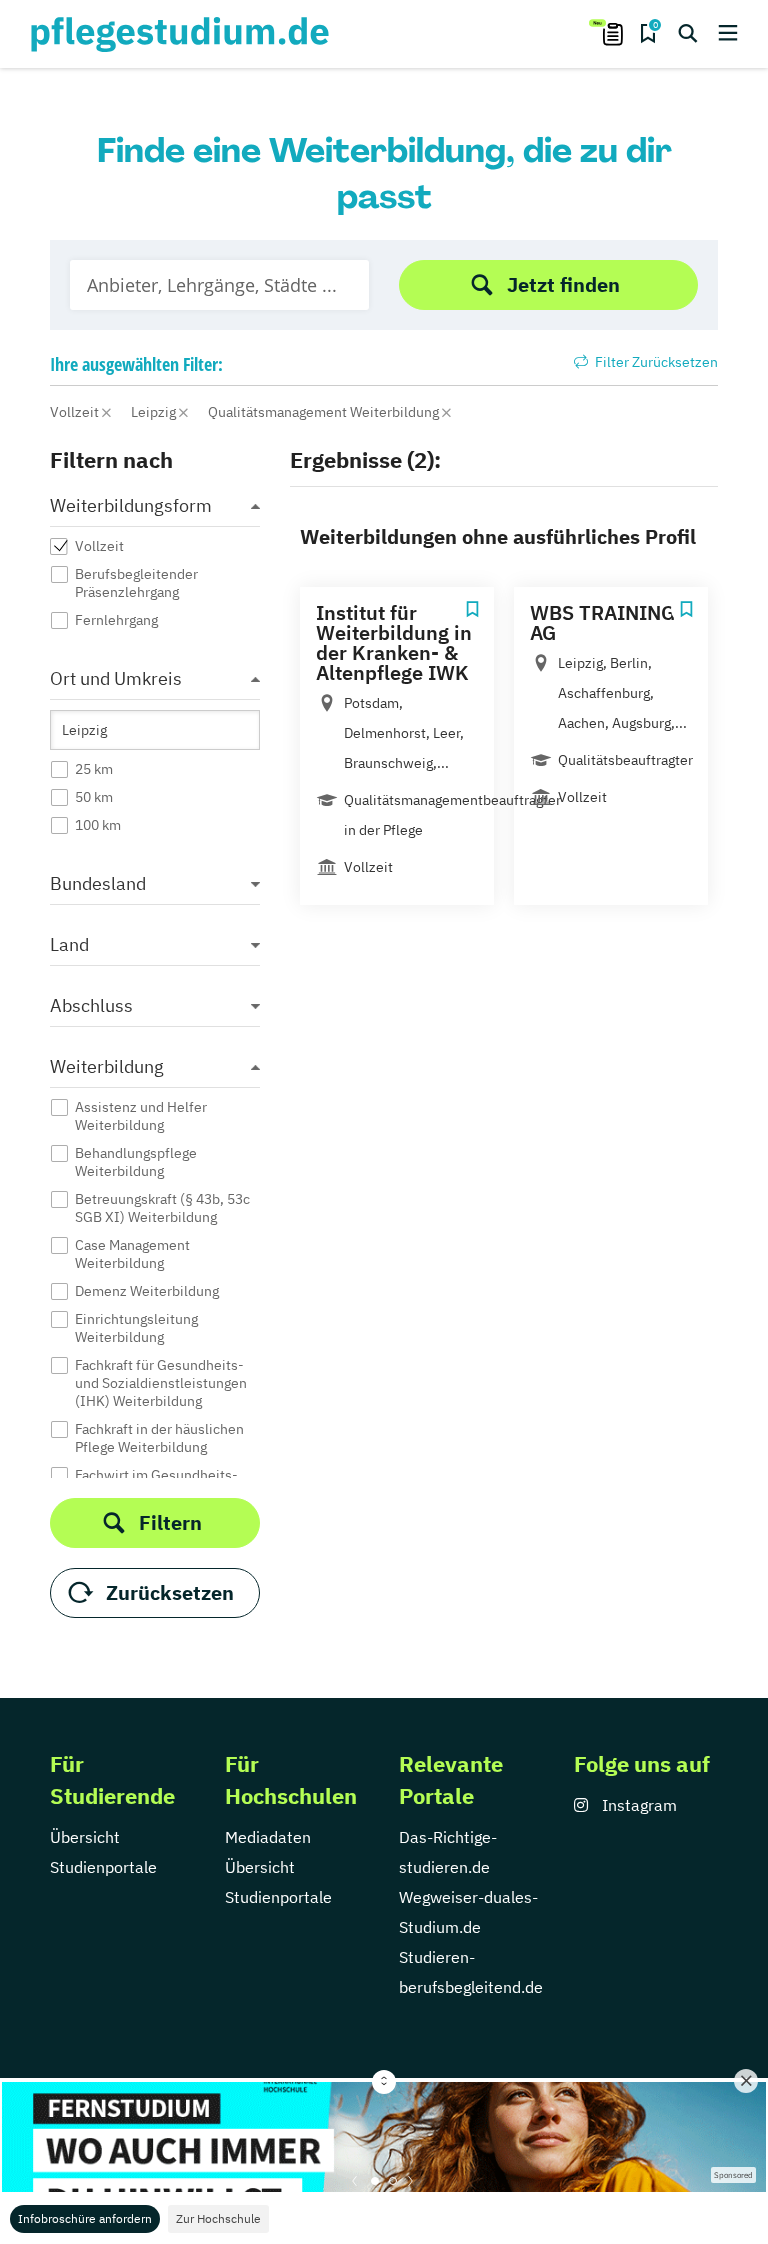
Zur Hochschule (218, 2218)
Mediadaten (268, 1837)
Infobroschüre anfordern (85, 2218)
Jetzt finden (563, 284)
